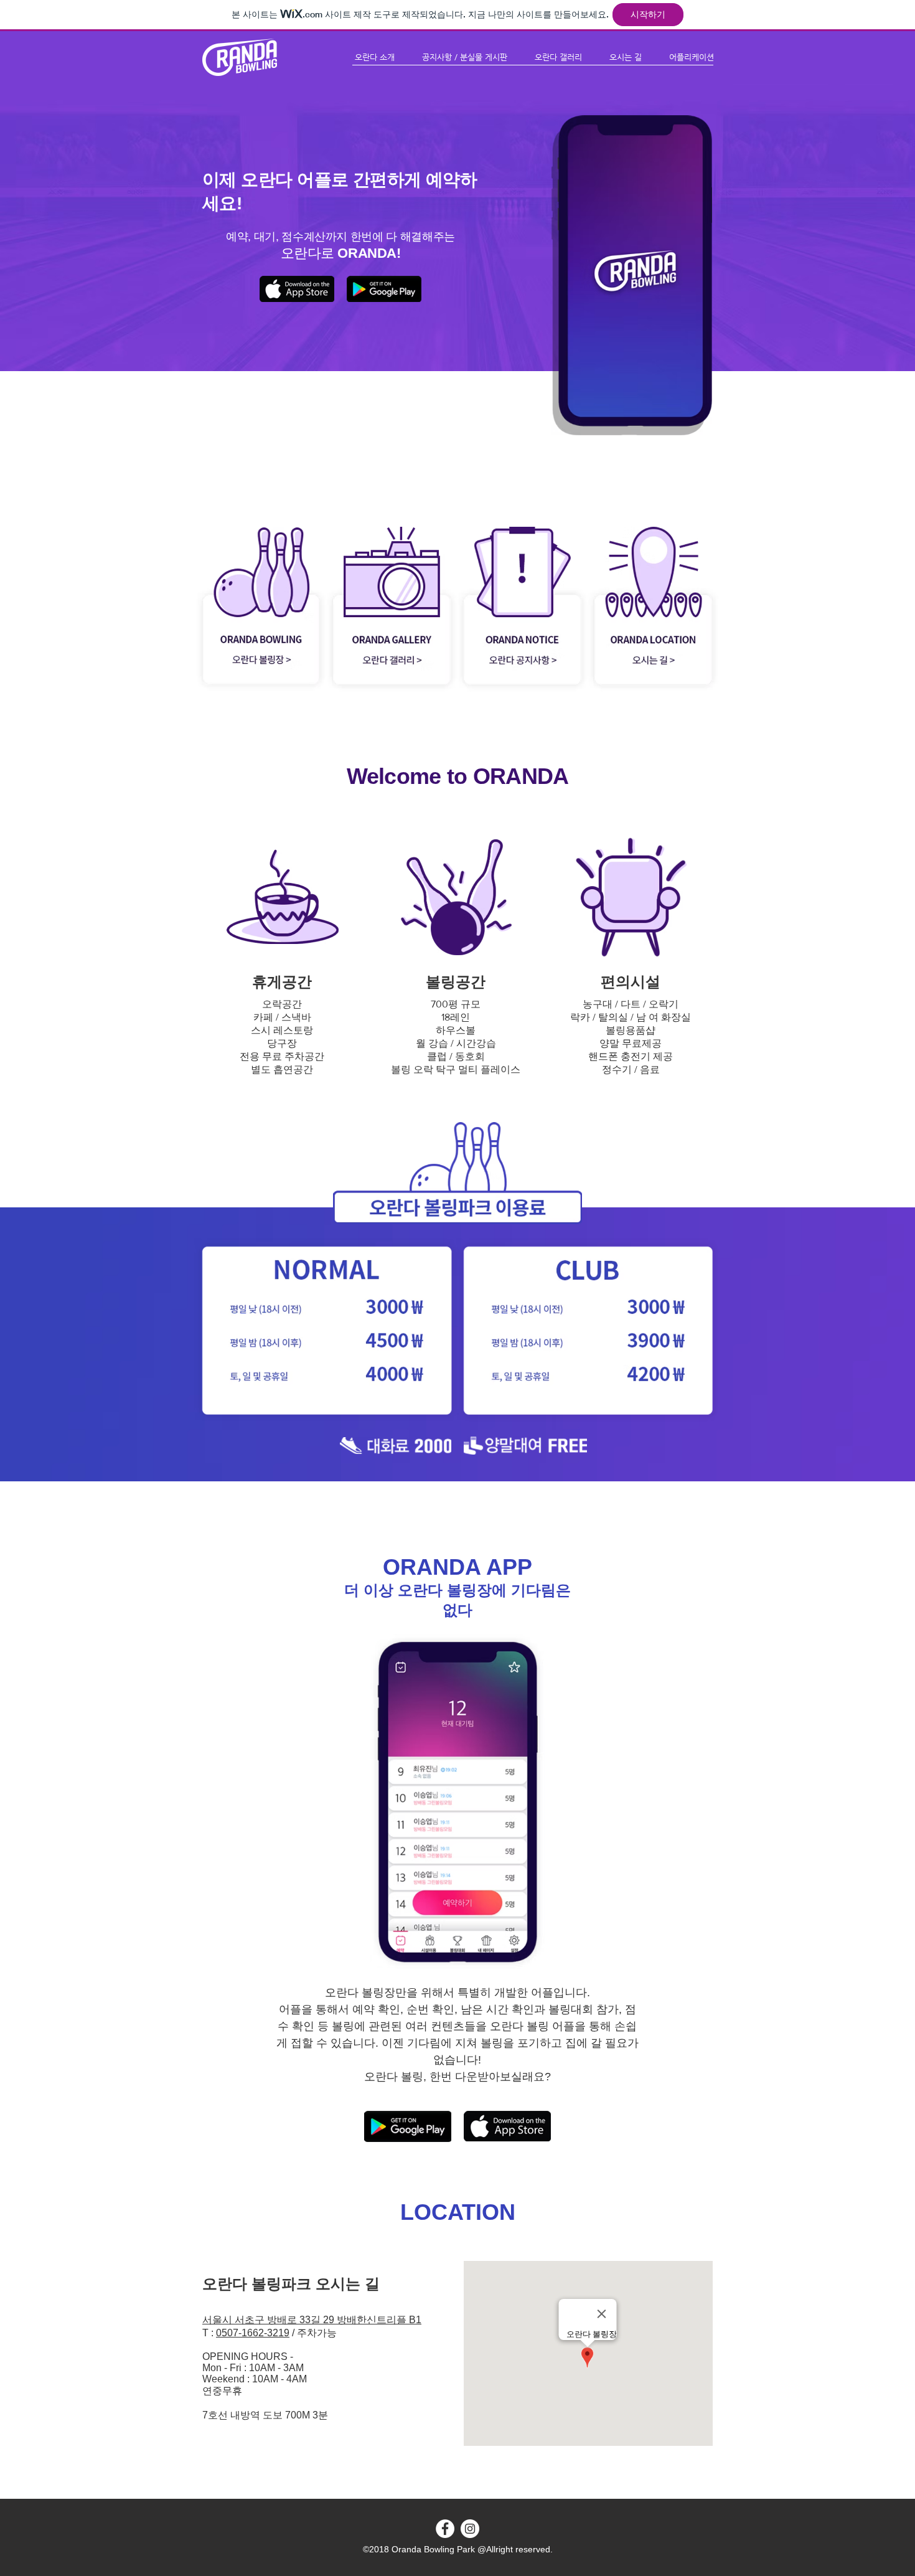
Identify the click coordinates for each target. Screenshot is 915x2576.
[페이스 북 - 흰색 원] (445, 2529)
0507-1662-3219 (253, 2333)
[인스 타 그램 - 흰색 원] (470, 2529)
